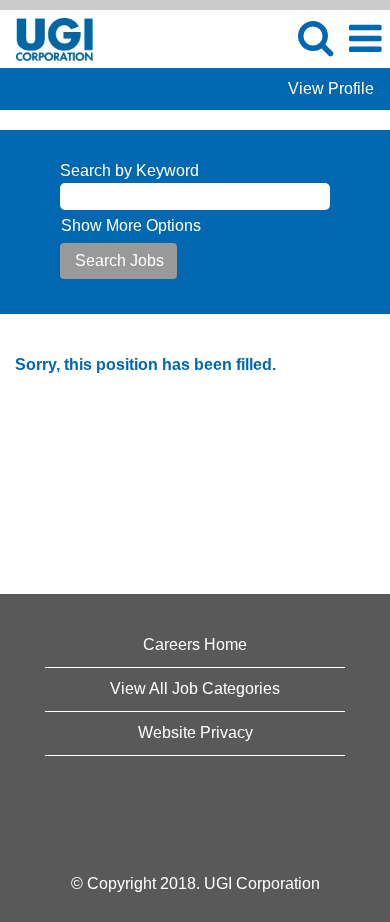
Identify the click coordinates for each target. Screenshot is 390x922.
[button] (365, 39)
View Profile (331, 88)
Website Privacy (195, 732)
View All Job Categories (195, 688)
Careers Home (195, 644)
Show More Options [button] (131, 225)
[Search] (315, 38)
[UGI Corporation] (47, 37)
